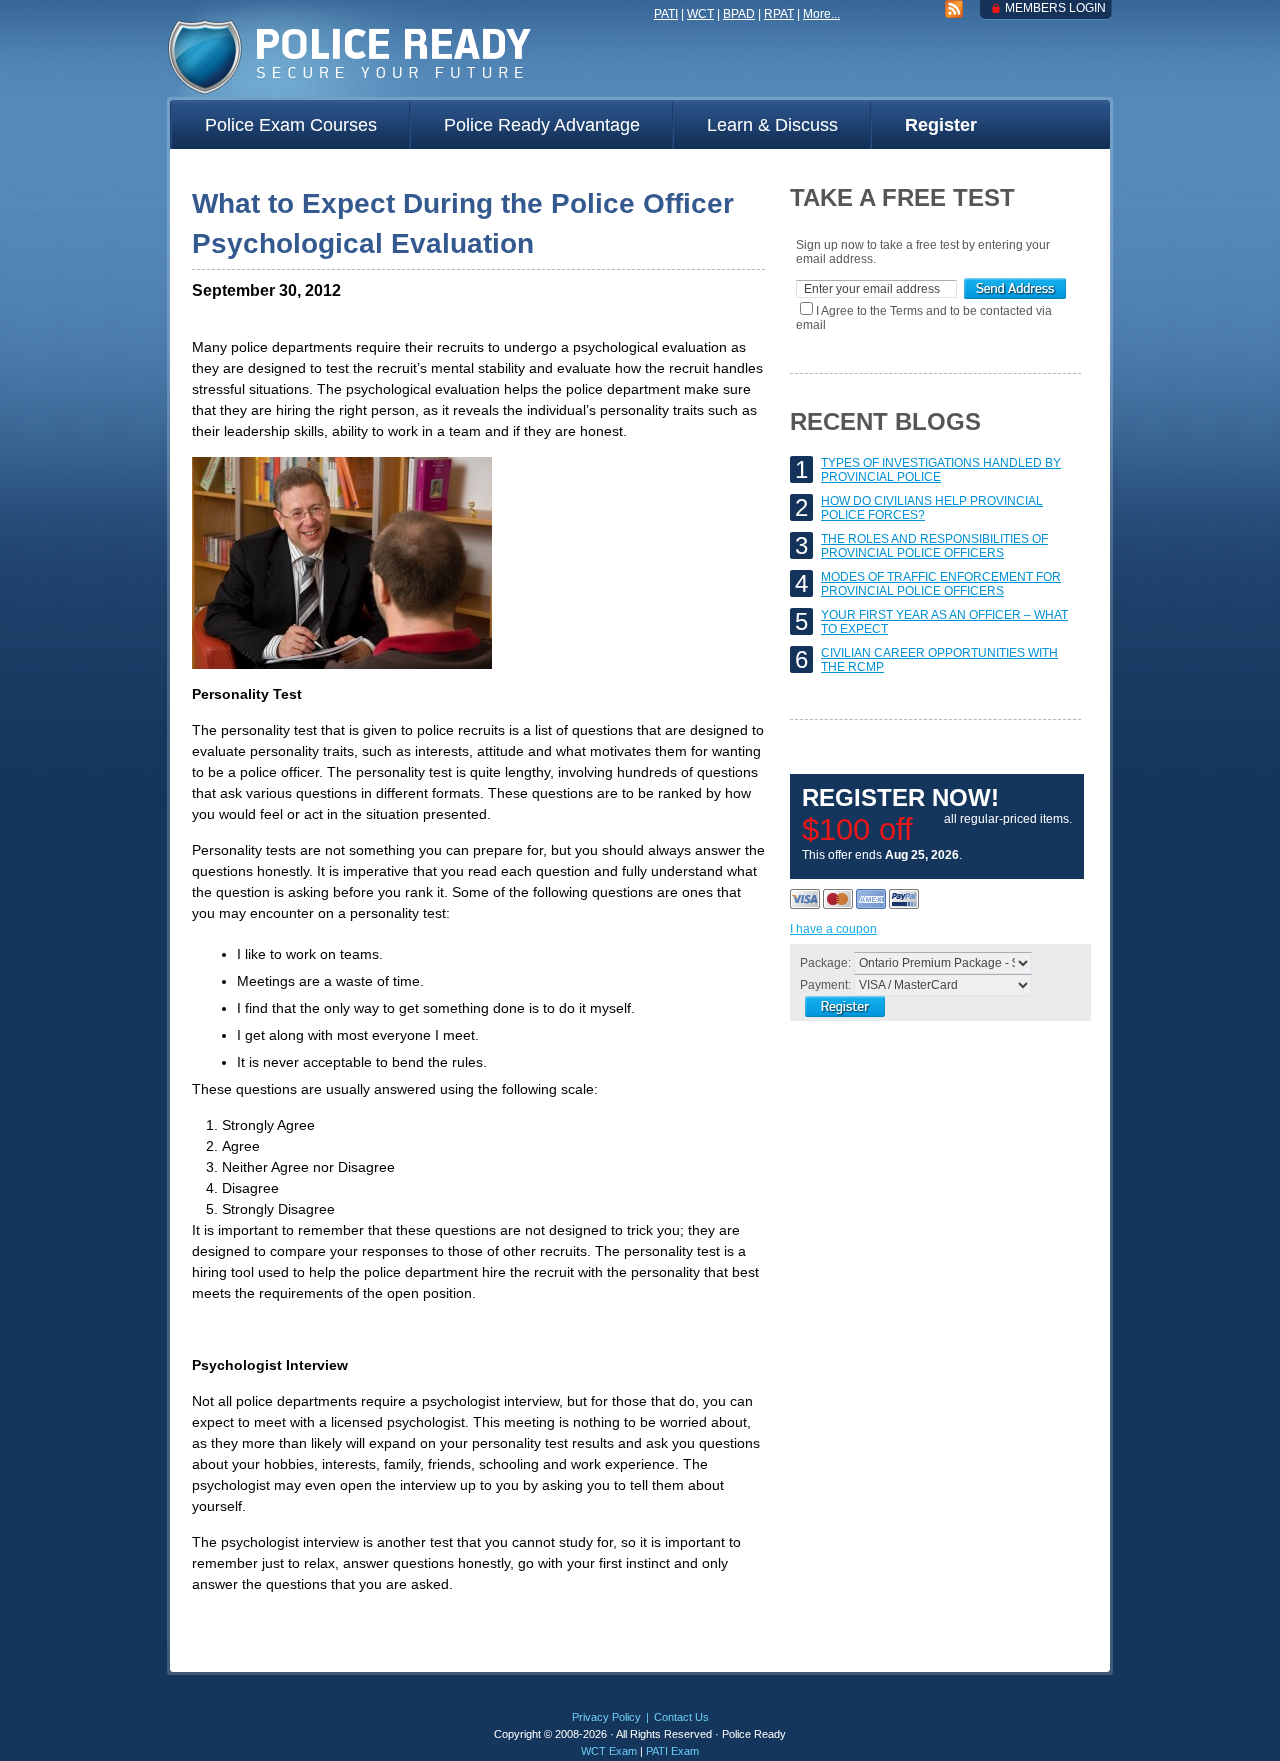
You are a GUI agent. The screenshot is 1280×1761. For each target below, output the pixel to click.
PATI (666, 14)
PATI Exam (672, 1751)
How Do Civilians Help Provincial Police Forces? (932, 508)
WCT (700, 14)
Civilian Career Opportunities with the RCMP (939, 660)
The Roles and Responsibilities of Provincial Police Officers (934, 546)
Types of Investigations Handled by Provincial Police (941, 470)
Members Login (1055, 8)
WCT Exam (609, 1751)
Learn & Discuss (772, 125)
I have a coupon (833, 929)
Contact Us (681, 1717)
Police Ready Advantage (542, 125)
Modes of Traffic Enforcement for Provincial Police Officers (941, 584)
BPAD (739, 14)
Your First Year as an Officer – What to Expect (944, 622)
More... (821, 14)
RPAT (779, 14)
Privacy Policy (606, 1717)
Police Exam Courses (291, 125)
